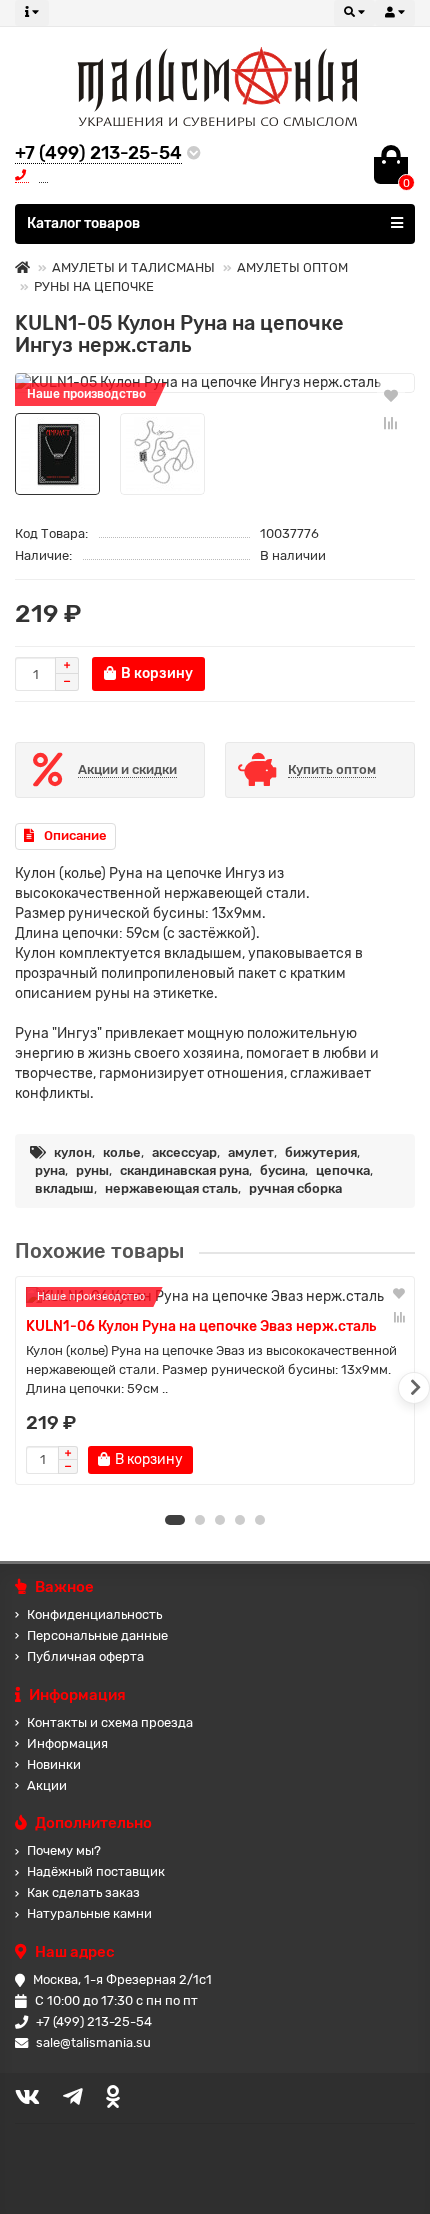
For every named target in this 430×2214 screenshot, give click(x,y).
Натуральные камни (89, 1913)
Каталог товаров (83, 223)
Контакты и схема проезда (110, 1722)
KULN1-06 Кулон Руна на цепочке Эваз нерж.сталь (201, 1326)
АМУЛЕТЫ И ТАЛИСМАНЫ (133, 267)
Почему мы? (64, 1850)
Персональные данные (97, 1635)
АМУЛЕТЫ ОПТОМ (292, 267)
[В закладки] (391, 395)
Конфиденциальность (94, 1614)
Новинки (54, 1764)
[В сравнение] (391, 423)
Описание (75, 835)
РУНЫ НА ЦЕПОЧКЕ (94, 286)
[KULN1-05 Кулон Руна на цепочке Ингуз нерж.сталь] (215, 383)
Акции (47, 1785)
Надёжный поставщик (96, 1871)
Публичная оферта (85, 1656)
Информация (67, 1743)
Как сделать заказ (83, 1892)
